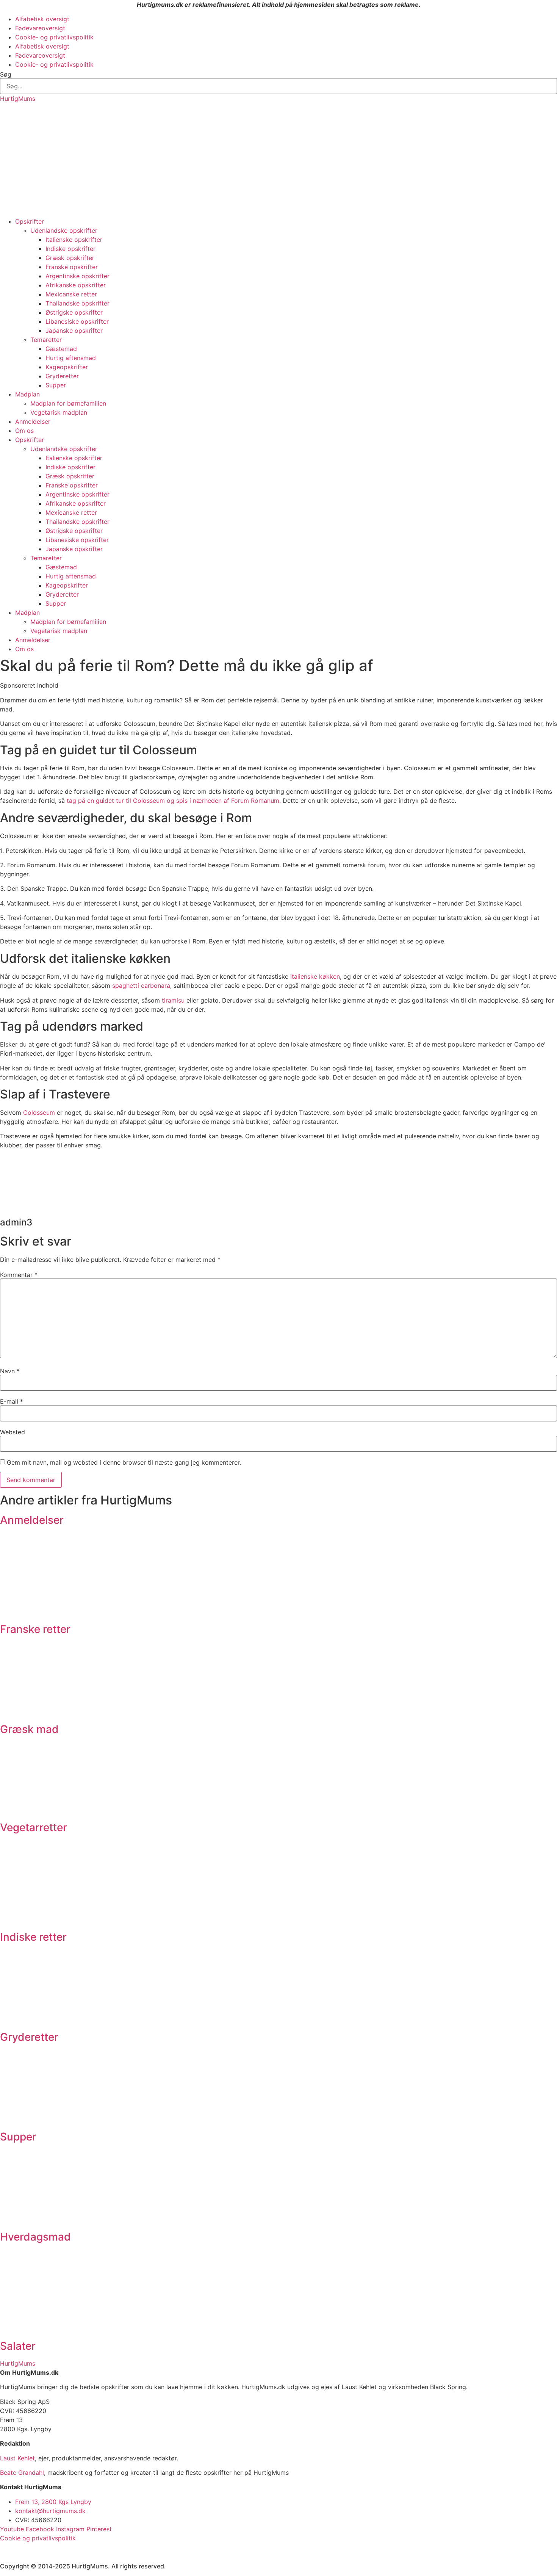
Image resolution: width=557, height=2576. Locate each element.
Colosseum (39, 1113)
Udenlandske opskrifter (64, 230)
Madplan (27, 394)
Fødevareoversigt (40, 28)
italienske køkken (315, 976)
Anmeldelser (33, 421)
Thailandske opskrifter (77, 303)
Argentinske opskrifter (77, 276)
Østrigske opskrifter (74, 312)
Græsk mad (29, 1729)
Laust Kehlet (17, 2458)
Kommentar (19, 1275)
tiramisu (173, 1000)
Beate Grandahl (22, 2473)
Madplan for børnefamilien (68, 403)
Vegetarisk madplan (59, 412)
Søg (6, 74)
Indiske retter (33, 1937)
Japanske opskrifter (74, 331)
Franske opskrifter (72, 267)
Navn (10, 1371)
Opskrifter (30, 221)
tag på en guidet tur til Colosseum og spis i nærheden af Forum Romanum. (174, 801)
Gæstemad (61, 349)
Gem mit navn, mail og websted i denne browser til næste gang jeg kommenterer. (124, 1462)
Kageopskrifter (67, 367)
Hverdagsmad (35, 2237)
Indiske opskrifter (70, 249)
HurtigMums (18, 99)
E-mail (12, 1401)
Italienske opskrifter (74, 240)
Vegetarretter (34, 1827)
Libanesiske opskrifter (77, 321)
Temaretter (46, 340)
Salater (18, 2346)
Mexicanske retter (71, 294)
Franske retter (35, 1629)
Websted (13, 1432)
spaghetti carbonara (141, 986)
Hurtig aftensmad (71, 358)
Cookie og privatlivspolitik (38, 2538)
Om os (24, 431)
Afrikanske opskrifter (76, 285)
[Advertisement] (278, 160)
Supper (56, 385)
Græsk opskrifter (70, 258)
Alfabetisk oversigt (42, 19)
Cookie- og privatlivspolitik (54, 37)
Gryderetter (62, 376)
